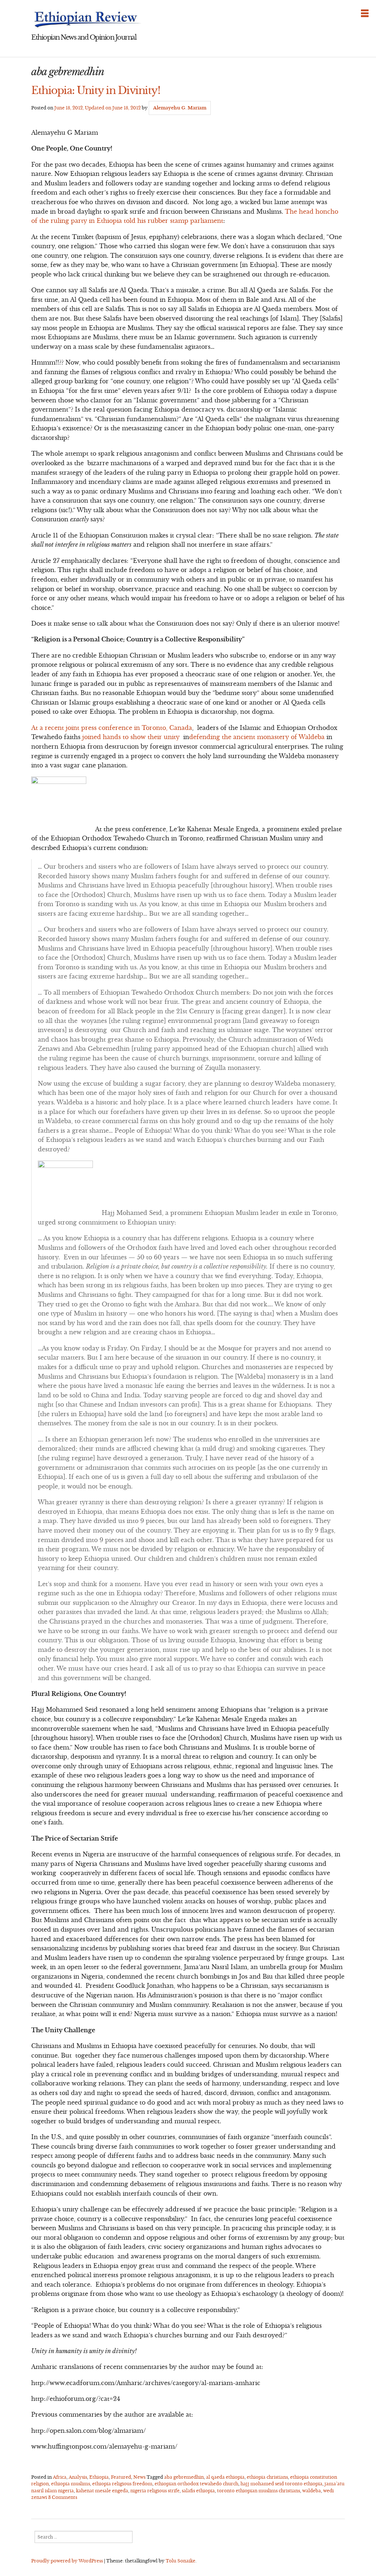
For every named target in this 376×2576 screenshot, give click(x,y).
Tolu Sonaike (180, 2561)
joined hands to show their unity (131, 737)
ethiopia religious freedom (122, 2484)
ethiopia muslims (70, 2484)
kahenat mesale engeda (102, 2491)
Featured (121, 2477)
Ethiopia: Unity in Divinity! (96, 90)
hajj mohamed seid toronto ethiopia (281, 2484)
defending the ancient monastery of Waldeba (257, 737)
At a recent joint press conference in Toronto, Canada (112, 728)
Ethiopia (99, 2477)
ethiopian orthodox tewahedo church (196, 2484)
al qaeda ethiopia (225, 2477)
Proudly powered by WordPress (67, 2561)
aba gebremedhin (184, 2477)
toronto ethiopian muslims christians (258, 2491)
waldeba (312, 2491)
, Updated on (97, 108)
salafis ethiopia (198, 2491)
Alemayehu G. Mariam (180, 108)
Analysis (78, 2477)
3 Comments (63, 2497)
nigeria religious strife (155, 2491)
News (139, 2477)
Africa (60, 2477)
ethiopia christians (267, 2477)
